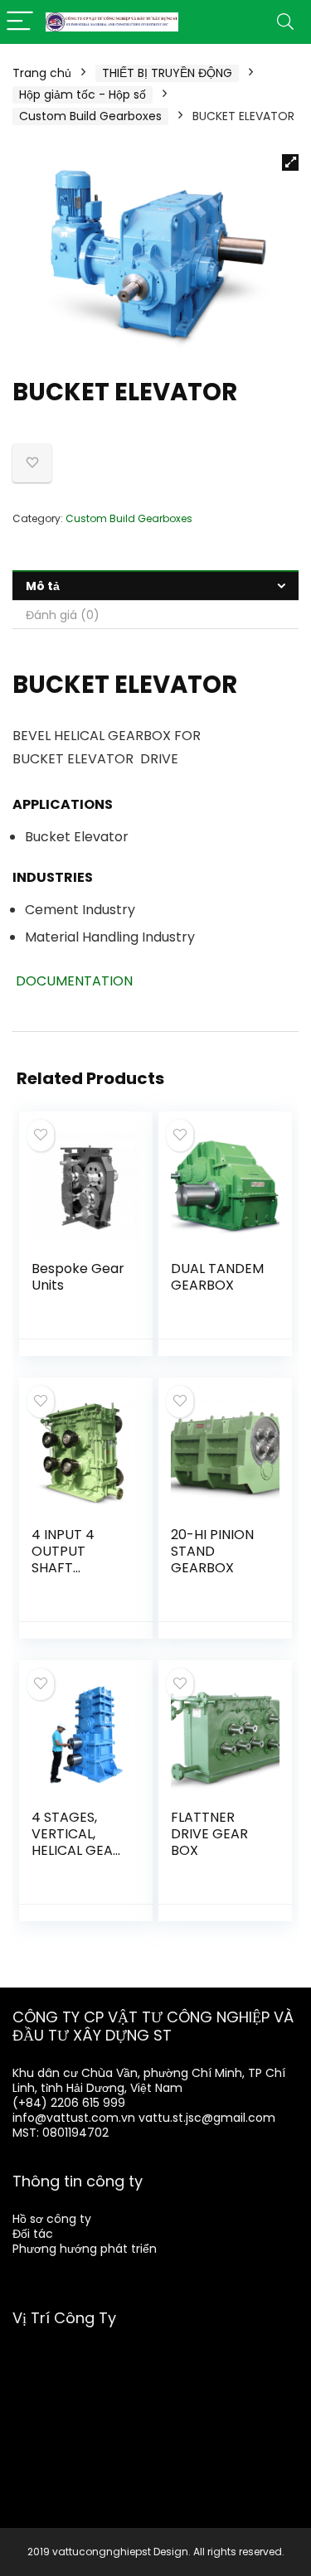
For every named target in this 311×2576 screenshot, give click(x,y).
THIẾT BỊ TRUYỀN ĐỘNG (167, 73)
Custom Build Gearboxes (90, 116)
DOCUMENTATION (73, 981)
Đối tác (33, 2234)
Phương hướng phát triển (85, 2249)
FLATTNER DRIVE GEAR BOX (209, 1834)
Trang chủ (42, 73)
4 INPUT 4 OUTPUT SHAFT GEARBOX (63, 1559)
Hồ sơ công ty (52, 2219)
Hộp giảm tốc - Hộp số (83, 94)
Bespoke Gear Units (78, 1277)
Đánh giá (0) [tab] (63, 615)
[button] (290, 162)
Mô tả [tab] (43, 586)
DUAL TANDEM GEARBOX (217, 1277)
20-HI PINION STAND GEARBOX (212, 1551)
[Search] (285, 22)
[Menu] (20, 22)
